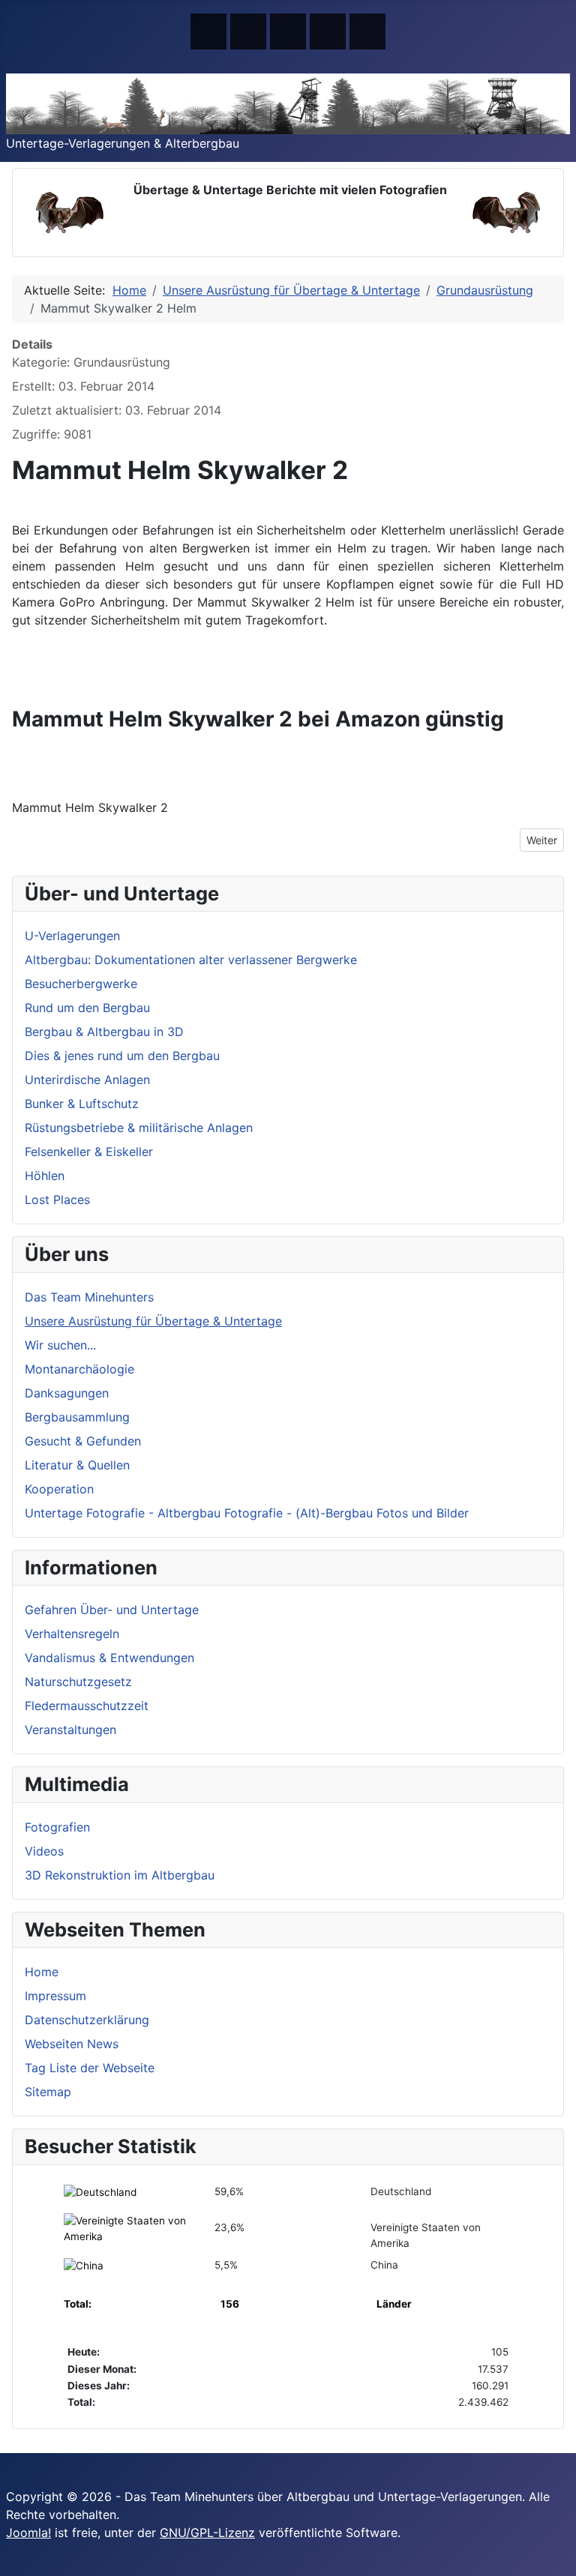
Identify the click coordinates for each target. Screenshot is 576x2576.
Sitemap (48, 2092)
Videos (44, 1851)
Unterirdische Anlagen (87, 1080)
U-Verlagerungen (72, 936)
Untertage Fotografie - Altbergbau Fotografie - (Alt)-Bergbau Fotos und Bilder (247, 1513)
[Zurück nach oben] (557, 2557)
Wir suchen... (60, 1345)
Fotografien (57, 1827)
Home (42, 1972)
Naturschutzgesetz (78, 1682)
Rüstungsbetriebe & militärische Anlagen (139, 1128)
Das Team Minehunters (89, 1297)
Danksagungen (67, 1393)
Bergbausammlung (77, 1417)
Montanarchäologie (79, 1369)
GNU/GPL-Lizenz (207, 2533)
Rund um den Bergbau (87, 1008)
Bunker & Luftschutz (82, 1104)
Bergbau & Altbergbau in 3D (104, 1032)
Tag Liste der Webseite (90, 2068)
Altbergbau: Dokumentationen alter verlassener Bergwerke (191, 960)
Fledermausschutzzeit (87, 1706)
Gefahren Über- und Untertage (112, 1610)
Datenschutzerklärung (87, 2020)
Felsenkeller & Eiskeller (89, 1152)
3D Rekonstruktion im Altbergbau (120, 1875)
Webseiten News (72, 2044)
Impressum (55, 1996)
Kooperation (59, 1489)
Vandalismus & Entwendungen (109, 1658)
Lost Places (57, 1200)
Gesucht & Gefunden (83, 1441)
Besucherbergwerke (81, 984)
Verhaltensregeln (72, 1634)
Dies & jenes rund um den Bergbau (122, 1056)
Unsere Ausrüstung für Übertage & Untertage (153, 1321)
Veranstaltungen (70, 1730)
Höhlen (45, 1176)
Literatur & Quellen (77, 1465)
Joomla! (28, 2533)
